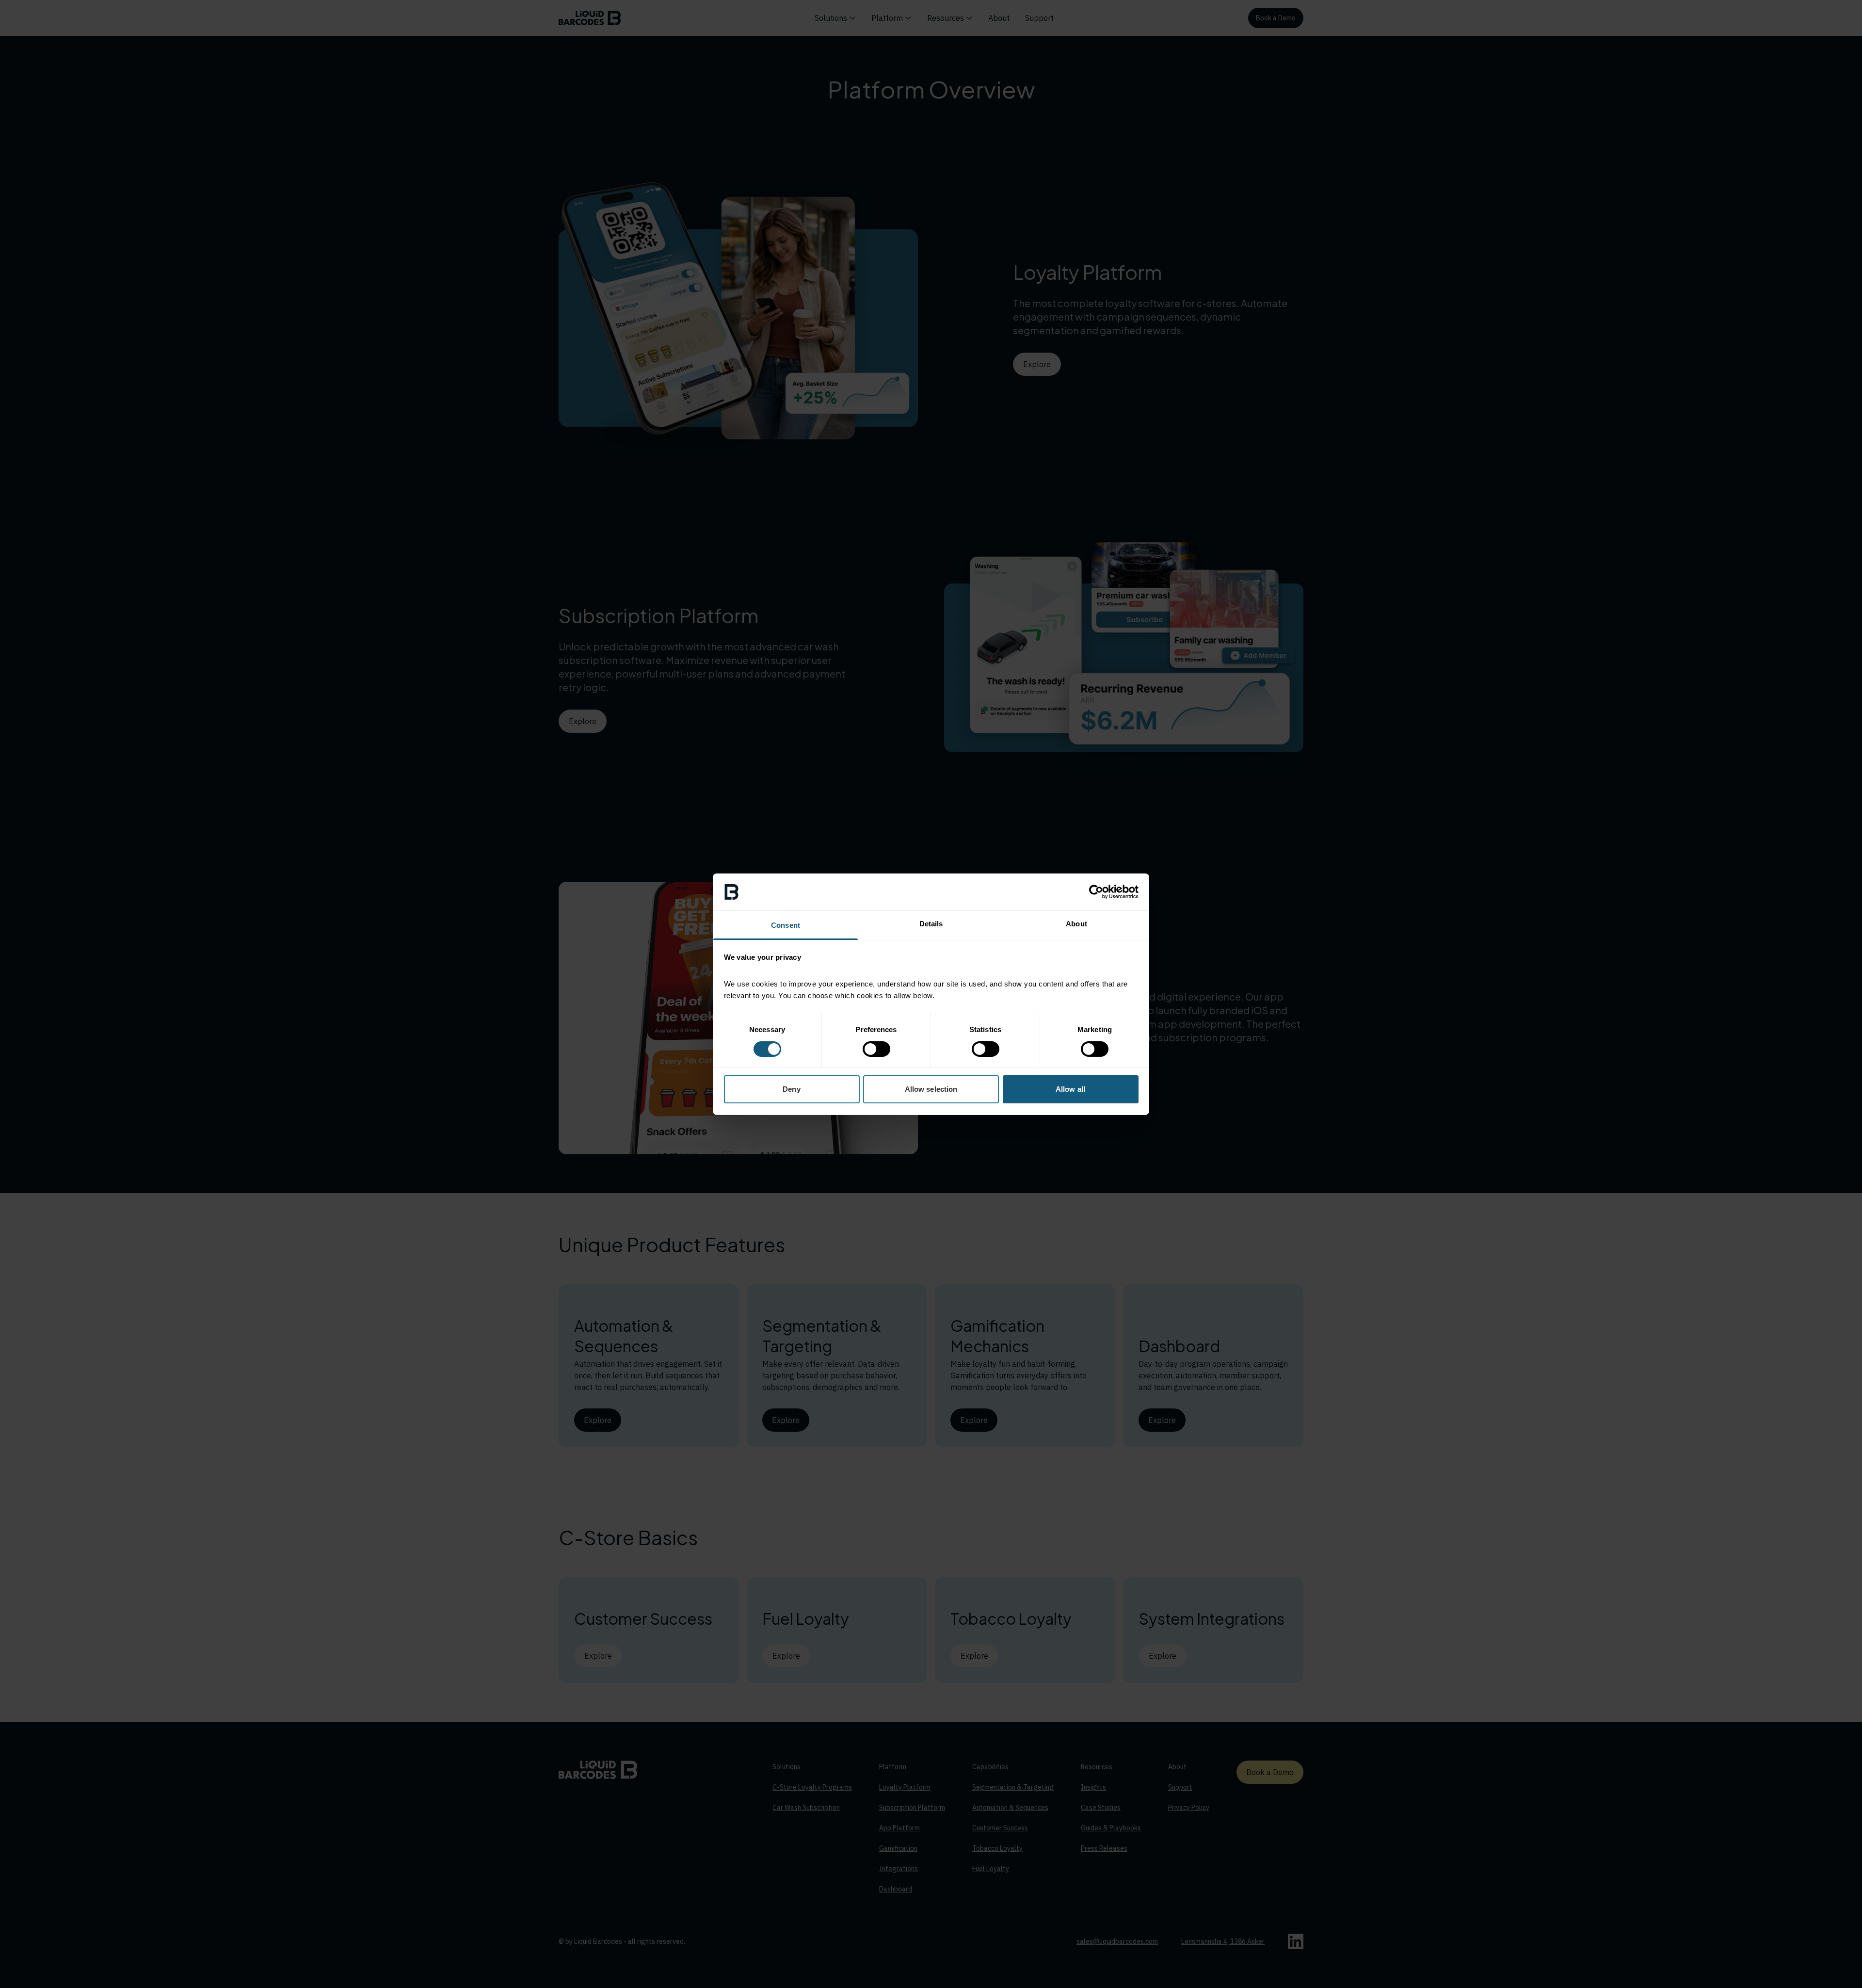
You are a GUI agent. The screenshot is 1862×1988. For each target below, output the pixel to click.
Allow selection (931, 1089)
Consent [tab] (786, 925)
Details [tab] (931, 924)
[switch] (876, 1049)
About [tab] (1076, 924)
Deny (791, 1089)
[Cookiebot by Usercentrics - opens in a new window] (1096, 892)
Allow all (1070, 1089)
